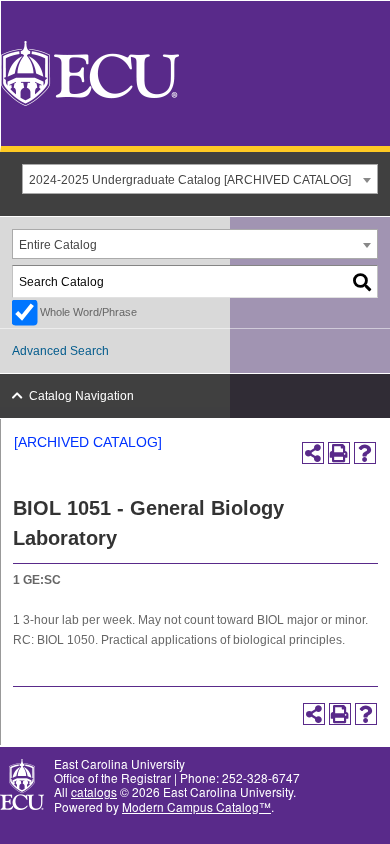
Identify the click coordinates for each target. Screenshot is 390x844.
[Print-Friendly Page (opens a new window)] (339, 453)
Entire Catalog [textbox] (58, 245)
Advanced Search (60, 351)
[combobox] (200, 179)
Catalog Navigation (81, 396)
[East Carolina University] (90, 71)
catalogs (94, 791)
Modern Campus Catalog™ (196, 806)
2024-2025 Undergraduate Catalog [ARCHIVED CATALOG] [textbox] (190, 180)
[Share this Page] (313, 453)
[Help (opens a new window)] (365, 453)
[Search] (363, 281)
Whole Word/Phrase (88, 312)
